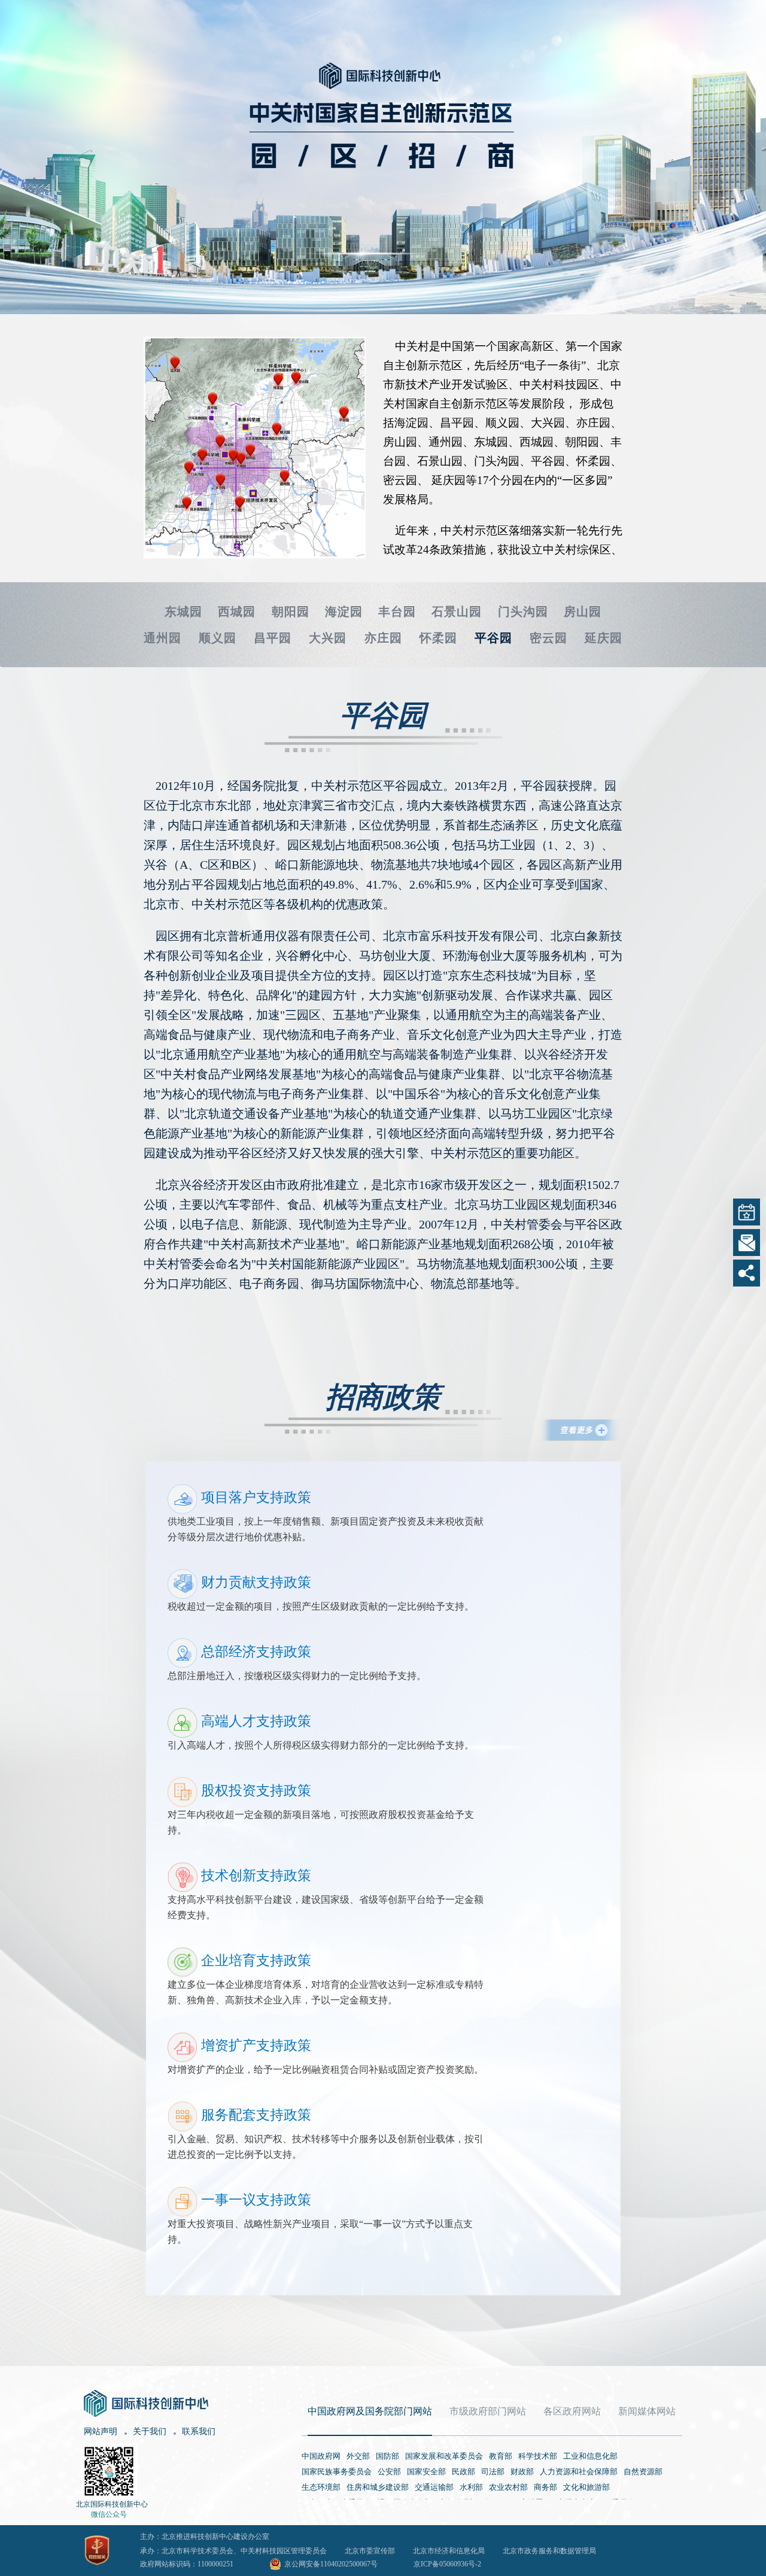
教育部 (501, 2456)
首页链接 (305, 55)
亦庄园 (383, 638)
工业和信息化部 (590, 2456)
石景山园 (457, 612)
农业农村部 (508, 2487)
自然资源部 (643, 2472)
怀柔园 (438, 638)
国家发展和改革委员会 (444, 2456)
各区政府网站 (572, 2411)
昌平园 (273, 638)
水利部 (471, 2487)
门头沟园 (523, 612)
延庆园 (604, 638)
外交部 (358, 2456)
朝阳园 (291, 612)
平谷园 (493, 638)
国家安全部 (426, 2472)
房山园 (583, 612)
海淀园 (344, 612)
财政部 (522, 2472)
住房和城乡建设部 (378, 2487)
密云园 (548, 638)
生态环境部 (321, 2487)
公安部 (389, 2472)
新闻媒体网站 (647, 2411)
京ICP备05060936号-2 (447, 2564)
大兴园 (328, 638)
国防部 (387, 2456)
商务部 (545, 2487)
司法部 (493, 2472)
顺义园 (218, 638)
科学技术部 (538, 2456)
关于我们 (150, 2431)
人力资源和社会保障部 (579, 2472)
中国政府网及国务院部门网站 (370, 2411)
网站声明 (101, 2431)
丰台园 (397, 612)
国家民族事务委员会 (337, 2472)
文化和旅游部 (586, 2487)
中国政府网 (321, 2456)
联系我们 (199, 2431)
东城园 (183, 612)
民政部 (463, 2472)
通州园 (162, 638)
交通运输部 (434, 2487)
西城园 (237, 612)
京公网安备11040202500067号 (331, 2564)
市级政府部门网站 (488, 2411)
